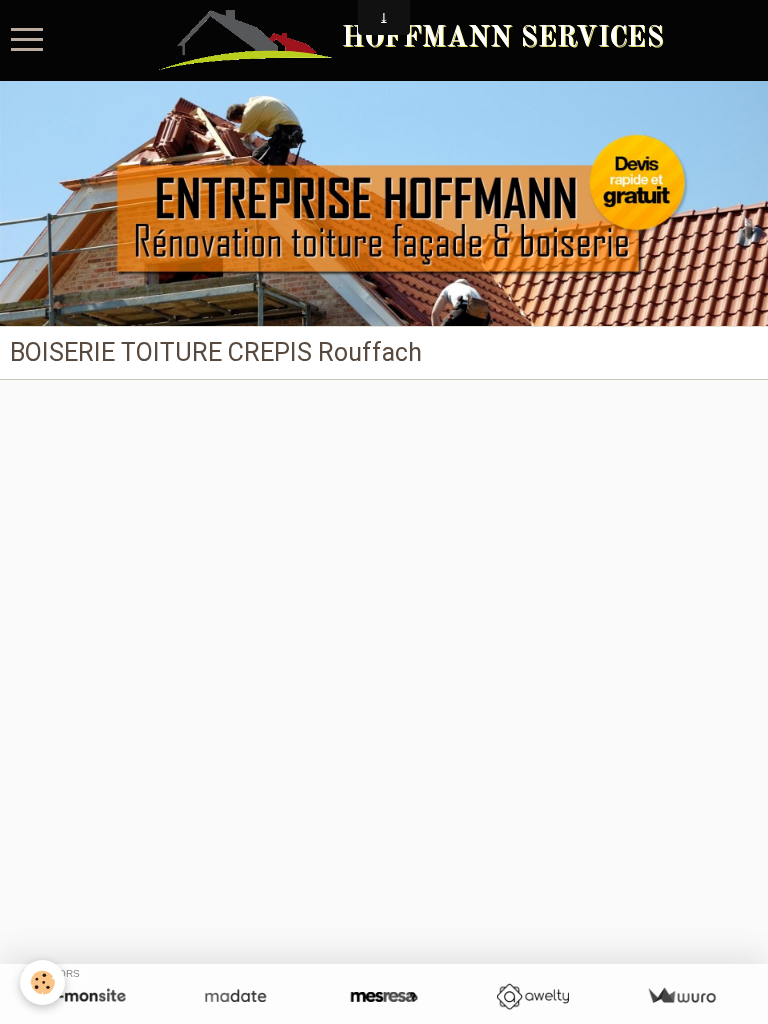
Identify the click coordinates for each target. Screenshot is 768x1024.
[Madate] (235, 996)
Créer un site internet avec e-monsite (257, 430)
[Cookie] (42, 982)
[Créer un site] (86, 996)
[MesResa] (384, 996)
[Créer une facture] (681, 996)
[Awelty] (532, 996)
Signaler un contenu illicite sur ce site (512, 430)
